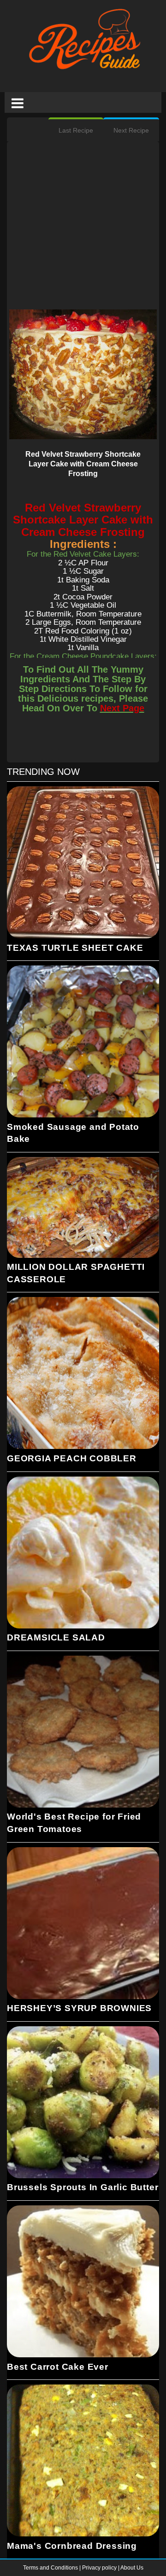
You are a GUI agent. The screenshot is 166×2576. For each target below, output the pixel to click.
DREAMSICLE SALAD (56, 1637)
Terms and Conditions (51, 2568)
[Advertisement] (83, 227)
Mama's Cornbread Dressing (72, 2546)
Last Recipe (76, 130)
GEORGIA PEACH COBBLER (72, 1458)
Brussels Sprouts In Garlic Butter (83, 2187)
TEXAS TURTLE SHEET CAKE (75, 948)
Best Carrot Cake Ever (58, 2367)
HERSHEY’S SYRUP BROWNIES (79, 2008)
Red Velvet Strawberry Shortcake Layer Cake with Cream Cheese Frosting (83, 464)
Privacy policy (100, 2568)
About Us (132, 2568)
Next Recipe (131, 130)
